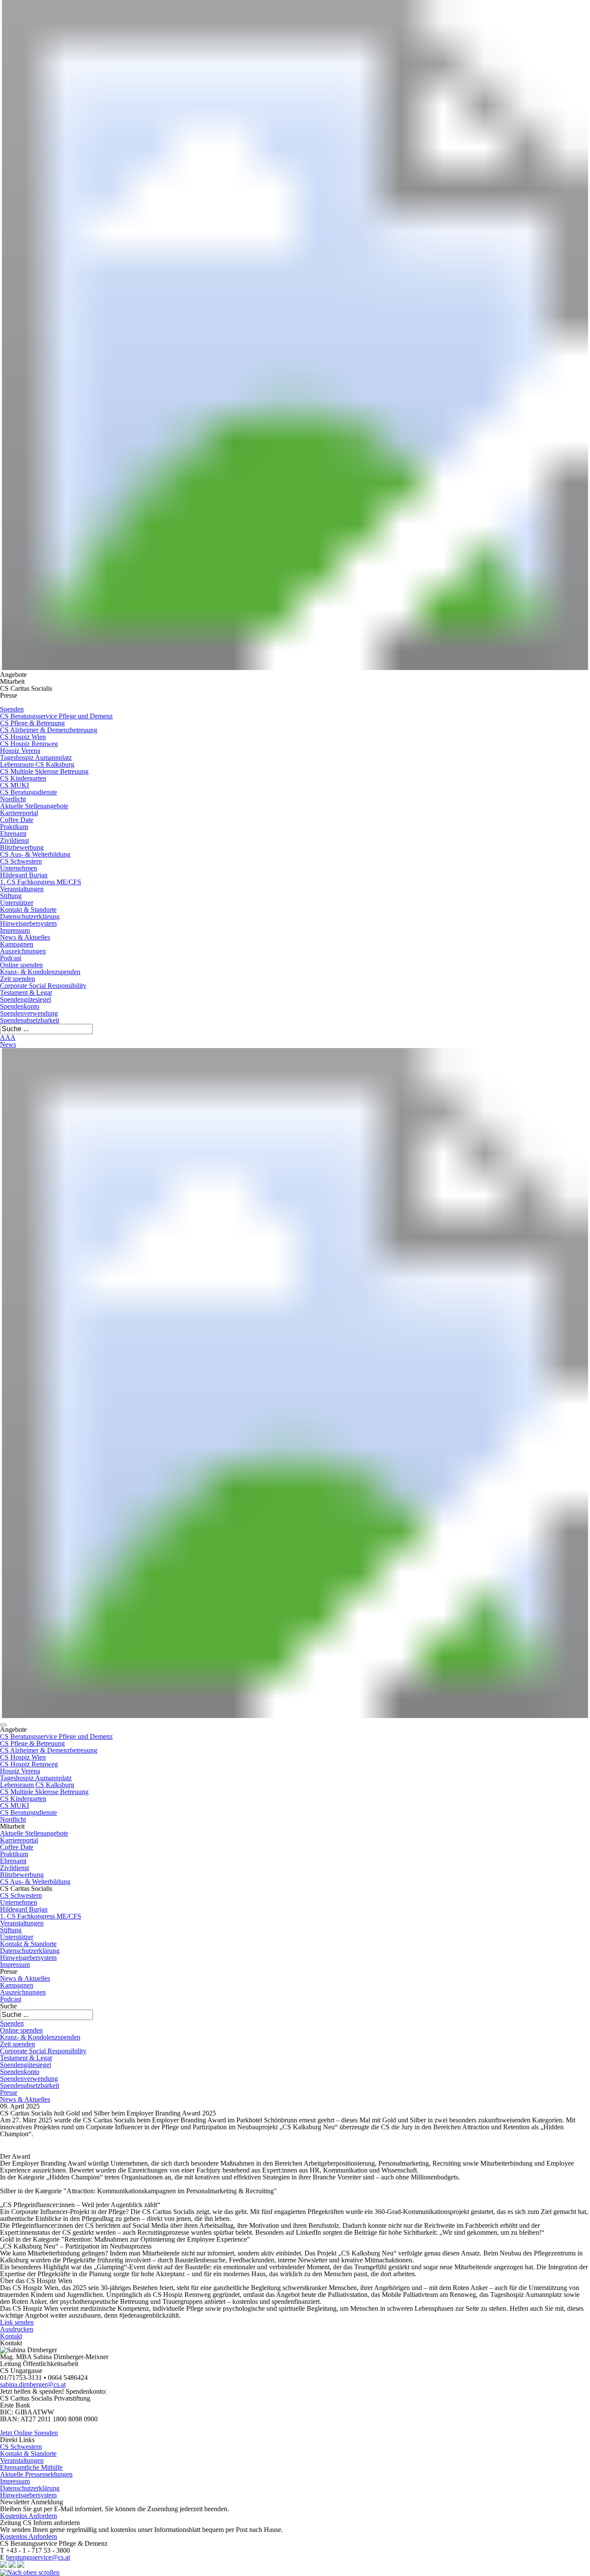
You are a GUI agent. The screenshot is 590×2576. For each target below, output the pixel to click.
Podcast (11, 958)
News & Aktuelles (25, 937)
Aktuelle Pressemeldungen (36, 2474)
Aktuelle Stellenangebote (34, 806)
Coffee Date (17, 820)
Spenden (12, 709)
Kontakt (11, 2336)
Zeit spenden (17, 979)
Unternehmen (19, 868)
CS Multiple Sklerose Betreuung (44, 771)
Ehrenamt (13, 834)
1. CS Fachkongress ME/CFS (41, 882)
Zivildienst (14, 840)
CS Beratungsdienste (29, 792)
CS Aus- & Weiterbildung (35, 854)
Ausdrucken (17, 2329)
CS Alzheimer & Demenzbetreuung (49, 730)
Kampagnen (17, 944)
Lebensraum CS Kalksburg (37, 764)
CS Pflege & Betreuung (32, 723)
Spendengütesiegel (25, 999)
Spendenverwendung (29, 1013)
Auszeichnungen (23, 951)
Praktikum (14, 827)
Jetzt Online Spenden (29, 2433)
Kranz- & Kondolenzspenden (40, 972)
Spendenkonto (20, 1006)
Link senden (17, 2322)
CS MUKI (14, 785)
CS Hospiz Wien (23, 737)
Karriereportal (19, 813)
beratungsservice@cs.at (38, 2557)
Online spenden (21, 965)
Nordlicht (13, 799)
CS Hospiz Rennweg (29, 744)
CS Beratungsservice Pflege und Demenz (56, 716)
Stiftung (11, 896)
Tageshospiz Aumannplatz (36, 758)
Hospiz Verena (20, 751)
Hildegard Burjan (24, 875)
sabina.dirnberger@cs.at (33, 2384)
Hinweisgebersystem (28, 923)
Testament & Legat (26, 993)
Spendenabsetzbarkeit (30, 1020)
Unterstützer (17, 903)
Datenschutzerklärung (30, 916)
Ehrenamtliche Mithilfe (31, 2467)
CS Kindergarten (23, 778)
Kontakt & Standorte (28, 910)
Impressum (15, 930)
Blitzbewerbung (22, 847)
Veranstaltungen (22, 889)
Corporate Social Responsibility (43, 986)
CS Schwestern (21, 861)
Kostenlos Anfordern (29, 2516)
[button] (3, 1725)
